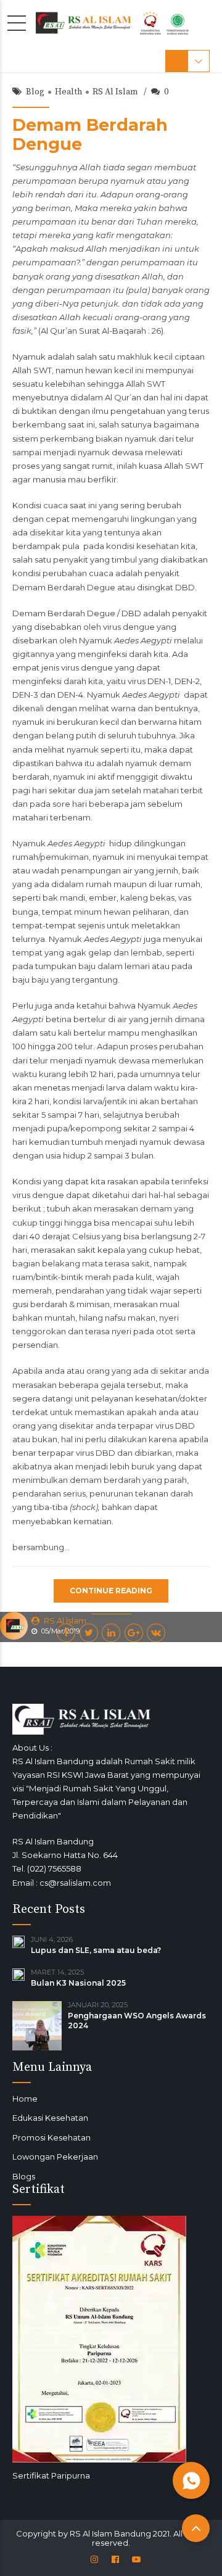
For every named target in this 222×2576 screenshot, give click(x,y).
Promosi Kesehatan (51, 2137)
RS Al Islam (115, 92)
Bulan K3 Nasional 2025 (78, 1983)
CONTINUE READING (111, 1591)
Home (25, 2099)
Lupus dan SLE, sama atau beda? (96, 1950)
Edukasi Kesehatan (50, 2118)
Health (68, 92)
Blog (35, 92)
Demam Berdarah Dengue (90, 134)
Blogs (24, 2176)
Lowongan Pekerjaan (55, 2157)
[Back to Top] (196, 2528)
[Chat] (191, 2480)
